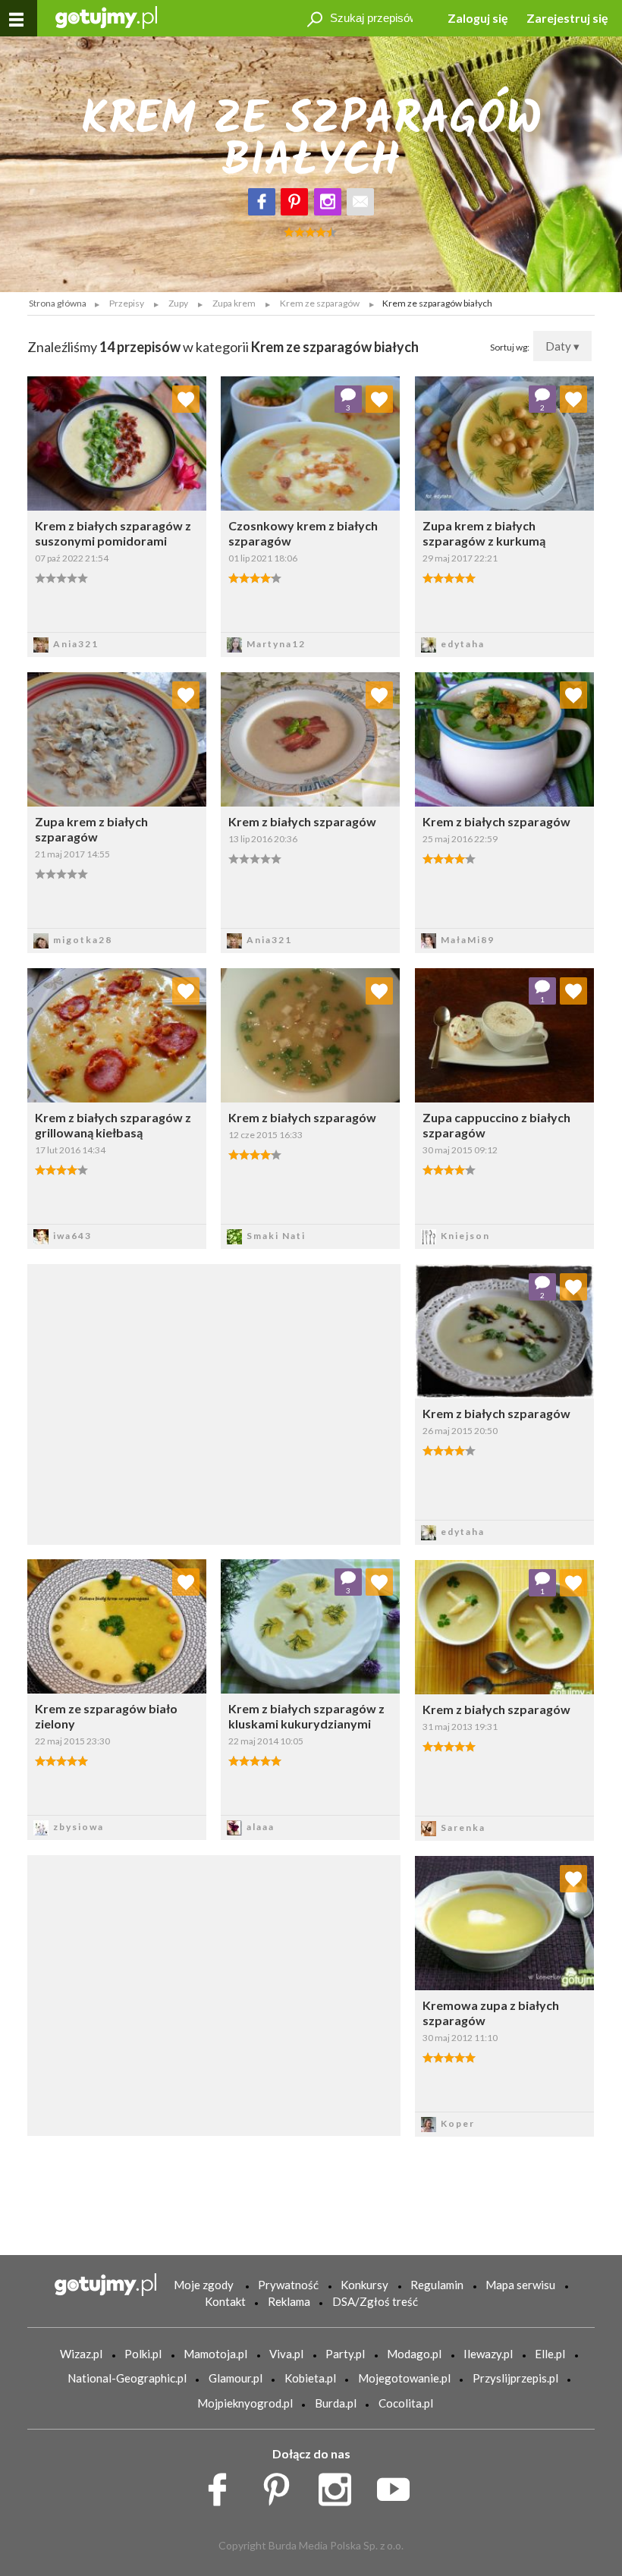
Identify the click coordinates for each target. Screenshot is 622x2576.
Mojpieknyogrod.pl (245, 2403)
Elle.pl (550, 2354)
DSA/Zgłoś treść (375, 2301)
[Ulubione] (186, 399)
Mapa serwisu (520, 2285)
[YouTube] (399, 2485)
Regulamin (437, 2285)
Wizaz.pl (81, 2354)
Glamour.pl (236, 2378)
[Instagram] (328, 202)
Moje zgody (204, 2285)
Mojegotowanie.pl (404, 2378)
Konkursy (364, 2285)
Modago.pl (414, 2354)
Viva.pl (286, 2354)
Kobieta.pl (310, 2378)
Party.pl (345, 2354)
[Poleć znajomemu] (360, 202)
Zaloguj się (478, 18)
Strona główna (58, 303)
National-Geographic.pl (127, 2378)
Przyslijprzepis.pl (515, 2378)
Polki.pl (143, 2354)
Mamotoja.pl (215, 2354)
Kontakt (225, 2301)
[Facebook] (262, 202)
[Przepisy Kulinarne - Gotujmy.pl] (106, 16)
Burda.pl (336, 2403)
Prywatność (288, 2285)
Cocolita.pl (406, 2403)
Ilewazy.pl (488, 2354)
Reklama (289, 2301)
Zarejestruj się (567, 18)
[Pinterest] (294, 202)
